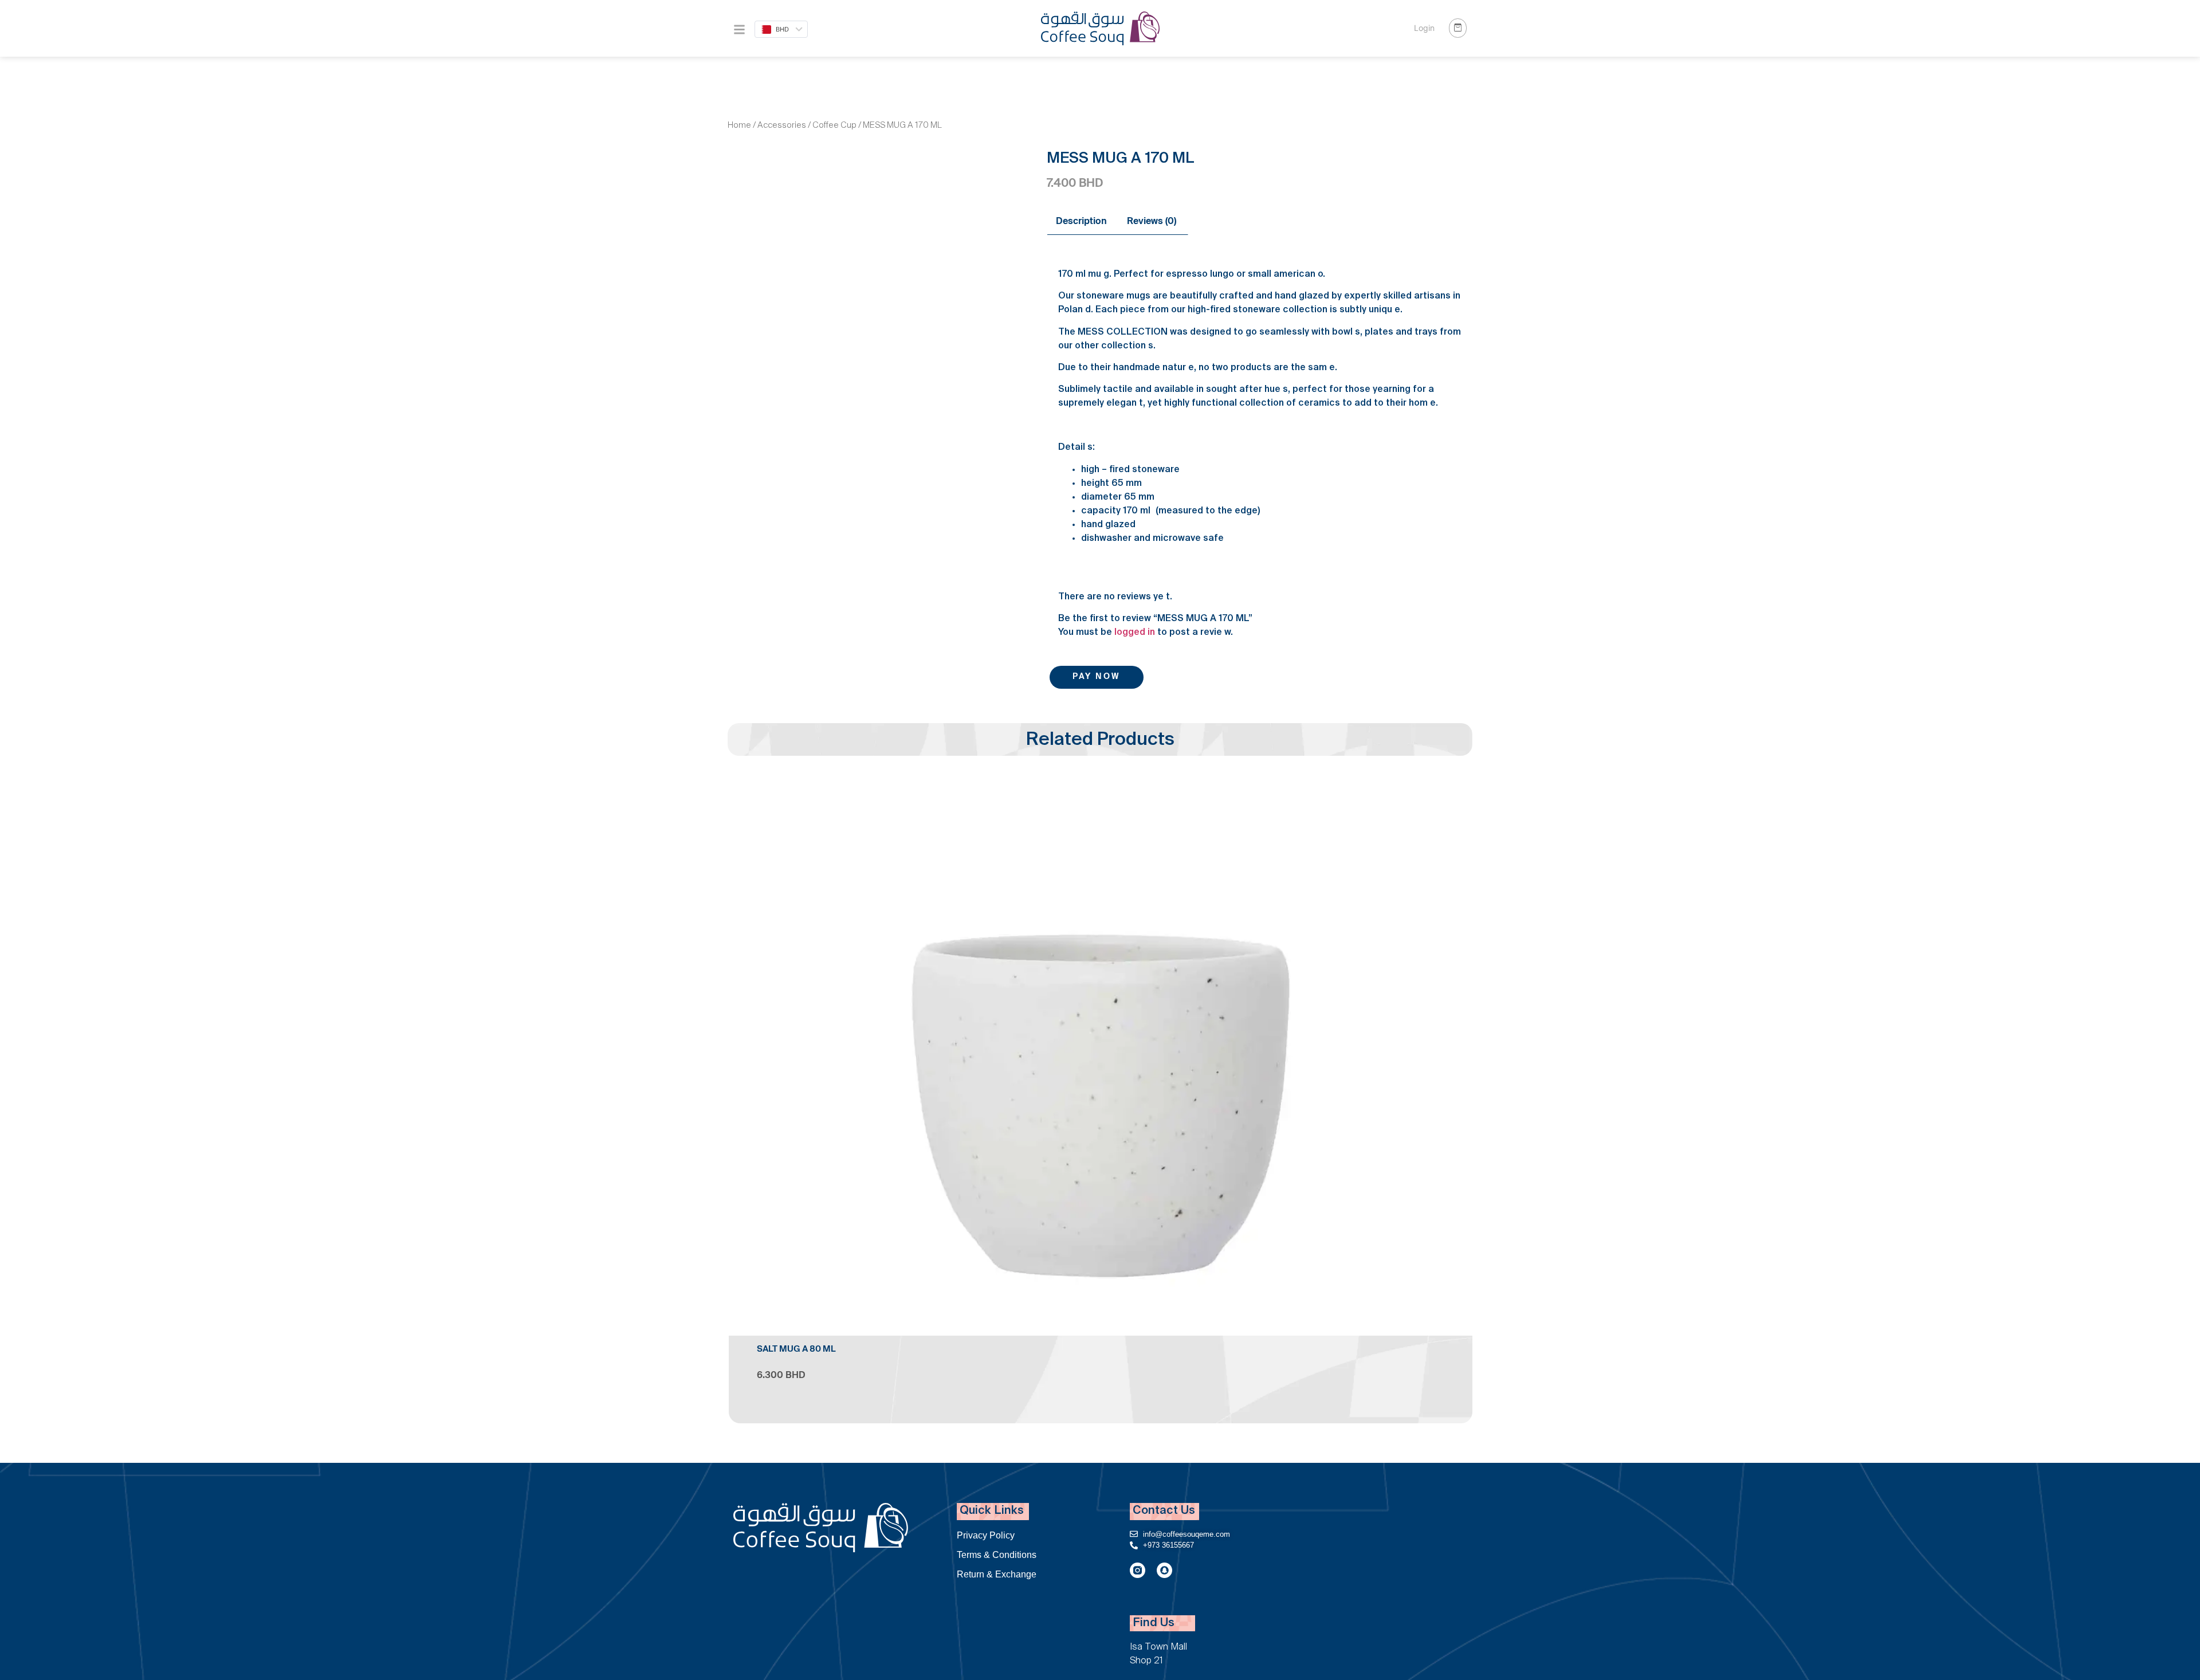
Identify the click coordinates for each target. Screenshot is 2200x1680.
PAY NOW (1097, 677)
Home (739, 126)
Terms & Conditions (997, 1555)
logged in (1135, 633)
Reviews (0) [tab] (1152, 222)
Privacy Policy (986, 1535)
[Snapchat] (1164, 1570)
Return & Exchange (997, 1574)
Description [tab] (1081, 222)
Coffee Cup (834, 126)
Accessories (782, 126)
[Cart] (1458, 28)
